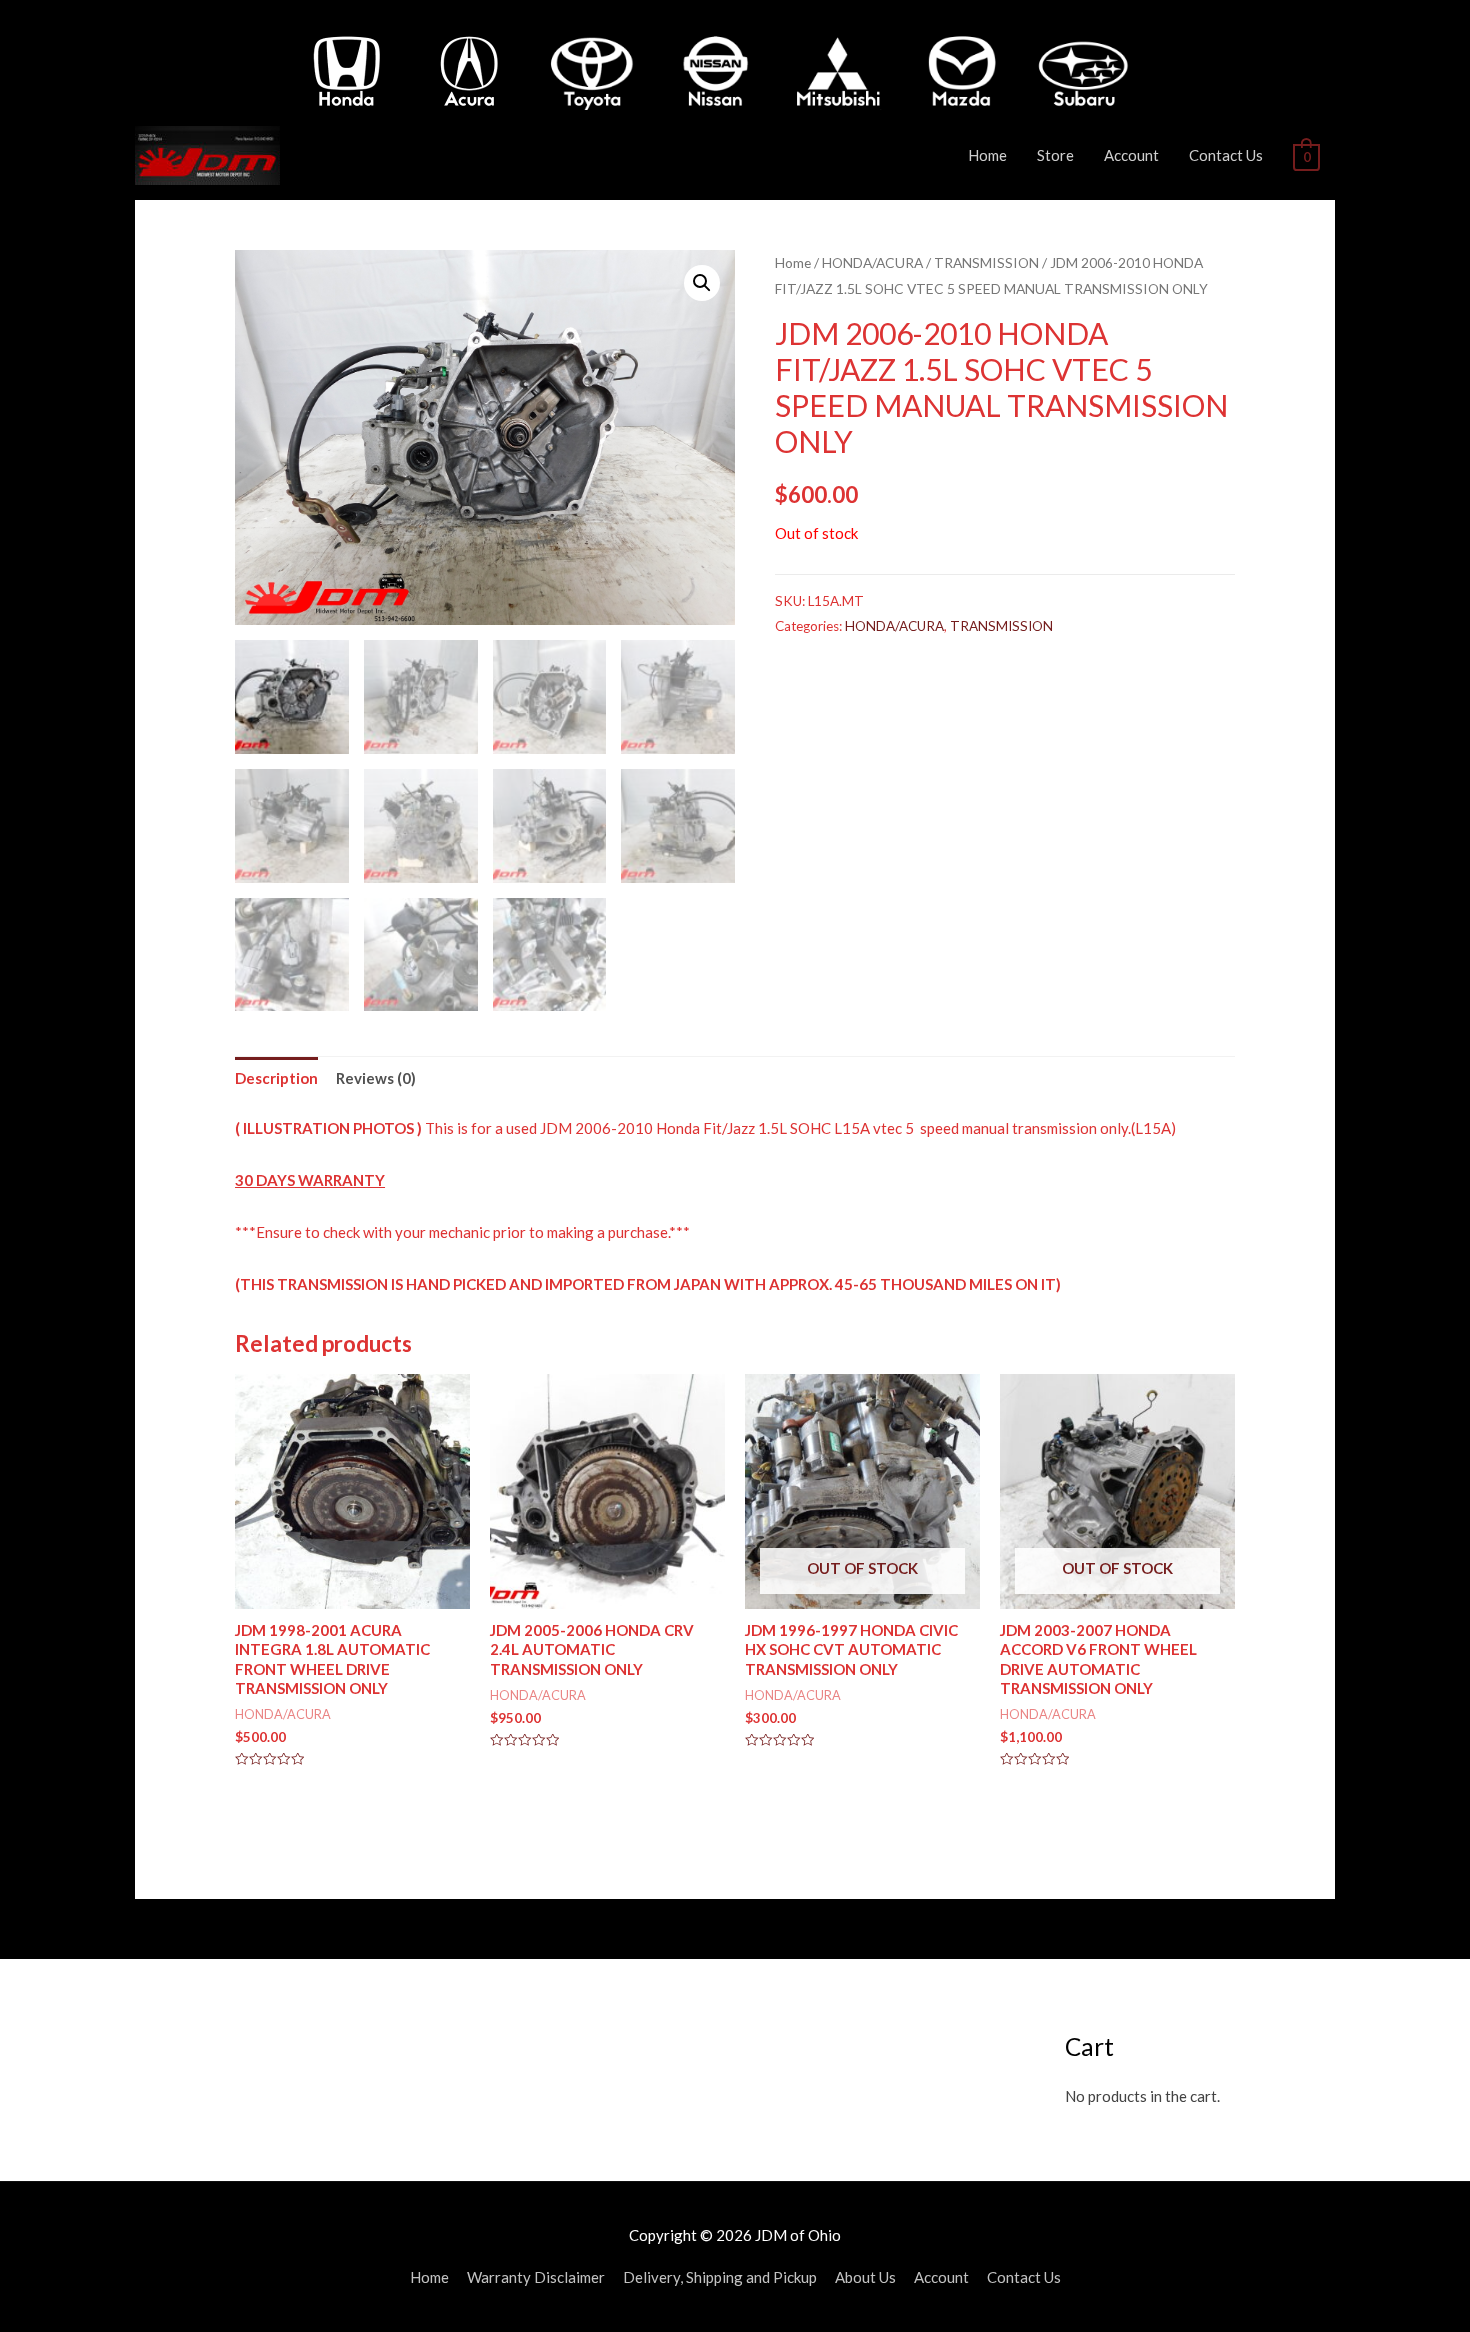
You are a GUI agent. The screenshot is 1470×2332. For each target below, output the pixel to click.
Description (276, 1078)
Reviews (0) (376, 1078)
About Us (865, 2277)
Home (987, 155)
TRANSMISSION (986, 262)
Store (1055, 155)
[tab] (276, 1078)
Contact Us (1226, 155)
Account (1131, 155)
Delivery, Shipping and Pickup (720, 2277)
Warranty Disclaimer (536, 2277)
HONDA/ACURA (872, 262)
